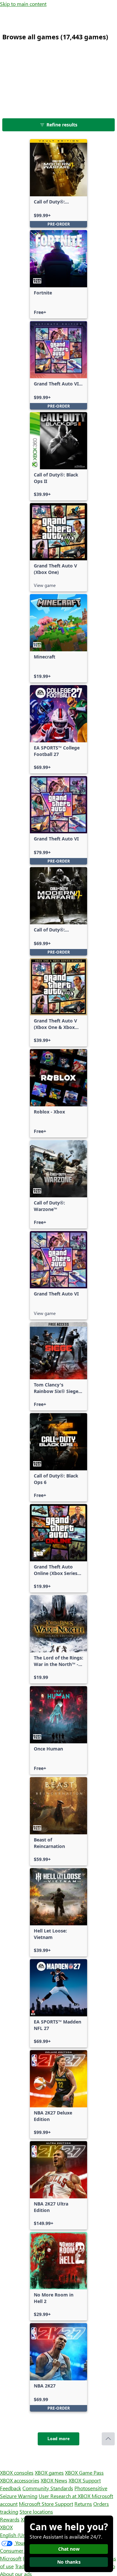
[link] (58, 183)
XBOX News (54, 2480)
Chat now (69, 2549)
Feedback (11, 2488)
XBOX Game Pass (84, 2472)
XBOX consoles (17, 2472)
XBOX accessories (20, 2480)
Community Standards (48, 2488)
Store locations (36, 2511)
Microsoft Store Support (46, 2504)
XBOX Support (85, 2480)
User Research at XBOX (65, 2496)
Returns (83, 2504)
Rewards (10, 2519)
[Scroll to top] (108, 2439)
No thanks (69, 2562)
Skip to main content (23, 4)
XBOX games (49, 2472)
